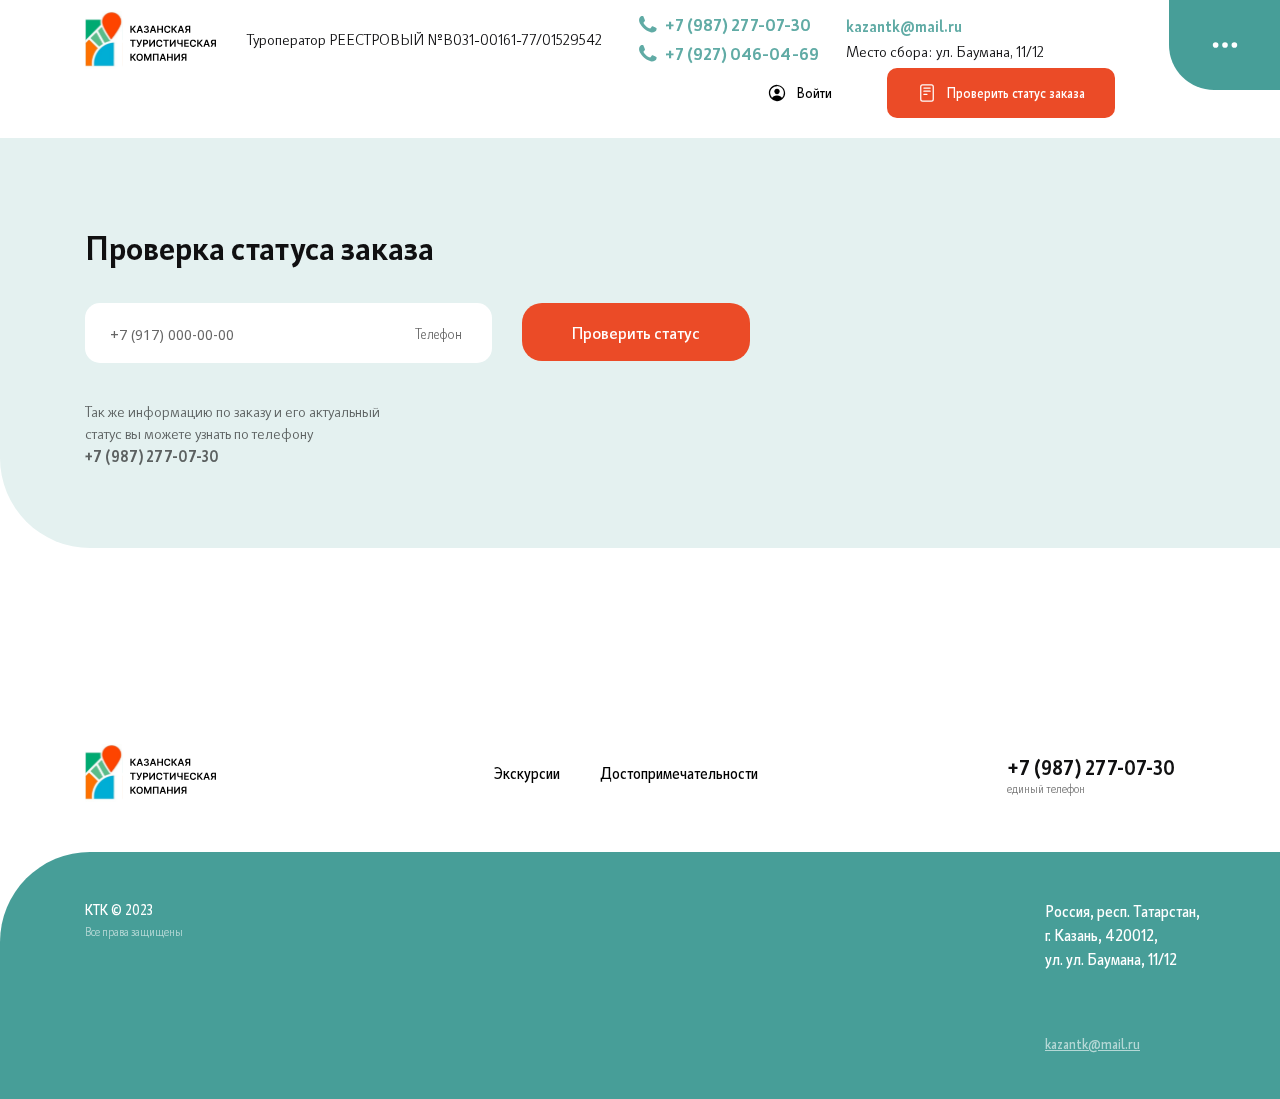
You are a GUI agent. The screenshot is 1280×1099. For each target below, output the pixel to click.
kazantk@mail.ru (904, 26)
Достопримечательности (679, 773)
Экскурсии (527, 773)
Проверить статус (636, 332)
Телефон (438, 333)
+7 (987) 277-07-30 (152, 456)
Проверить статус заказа (1016, 93)
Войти (814, 93)
